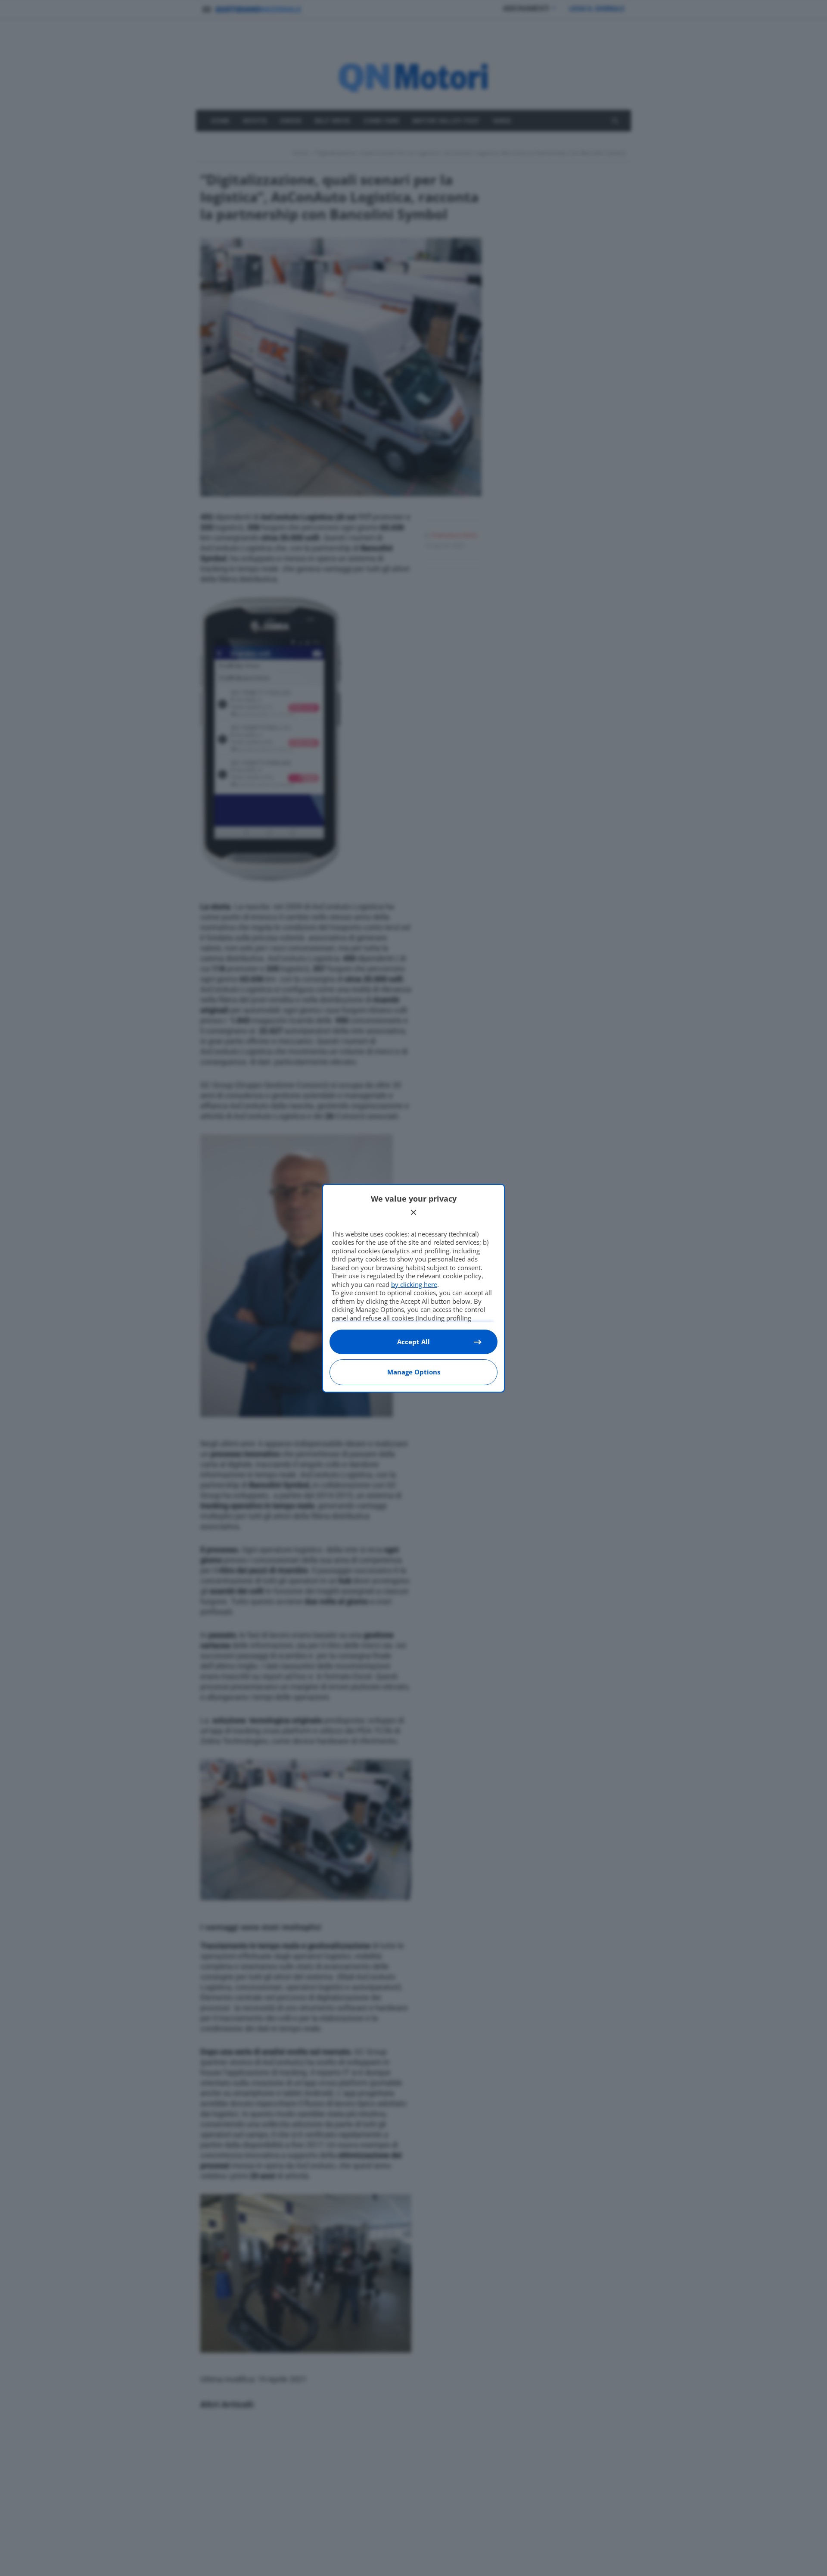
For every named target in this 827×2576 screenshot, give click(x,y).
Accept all (413, 1342)
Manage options (414, 1372)
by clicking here (414, 1284)
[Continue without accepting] (413, 1212)
